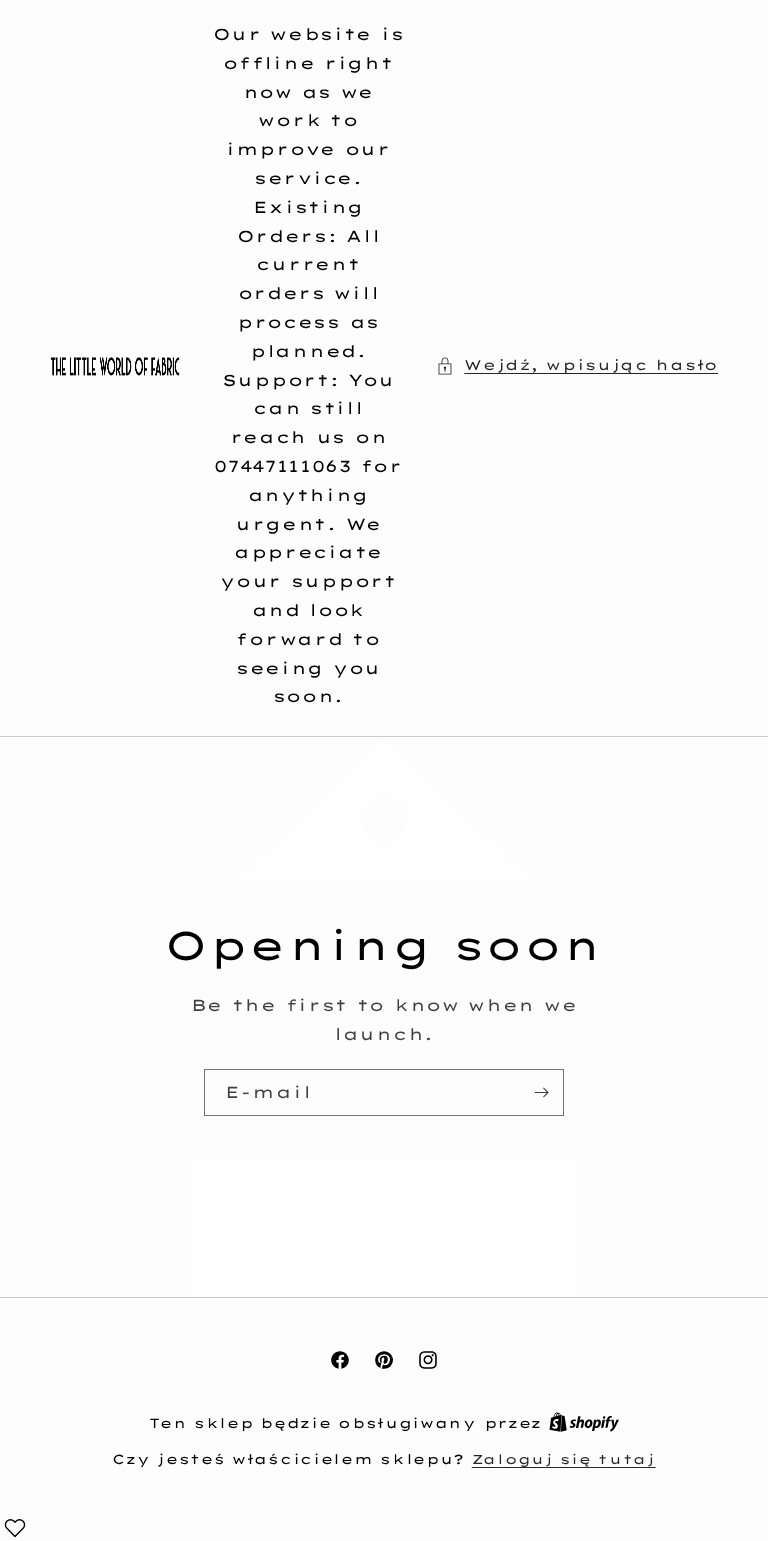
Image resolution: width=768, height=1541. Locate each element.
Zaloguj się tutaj (564, 1459)
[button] (577, 365)
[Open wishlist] (15, 1528)
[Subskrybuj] (541, 1091)
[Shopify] (584, 1423)
